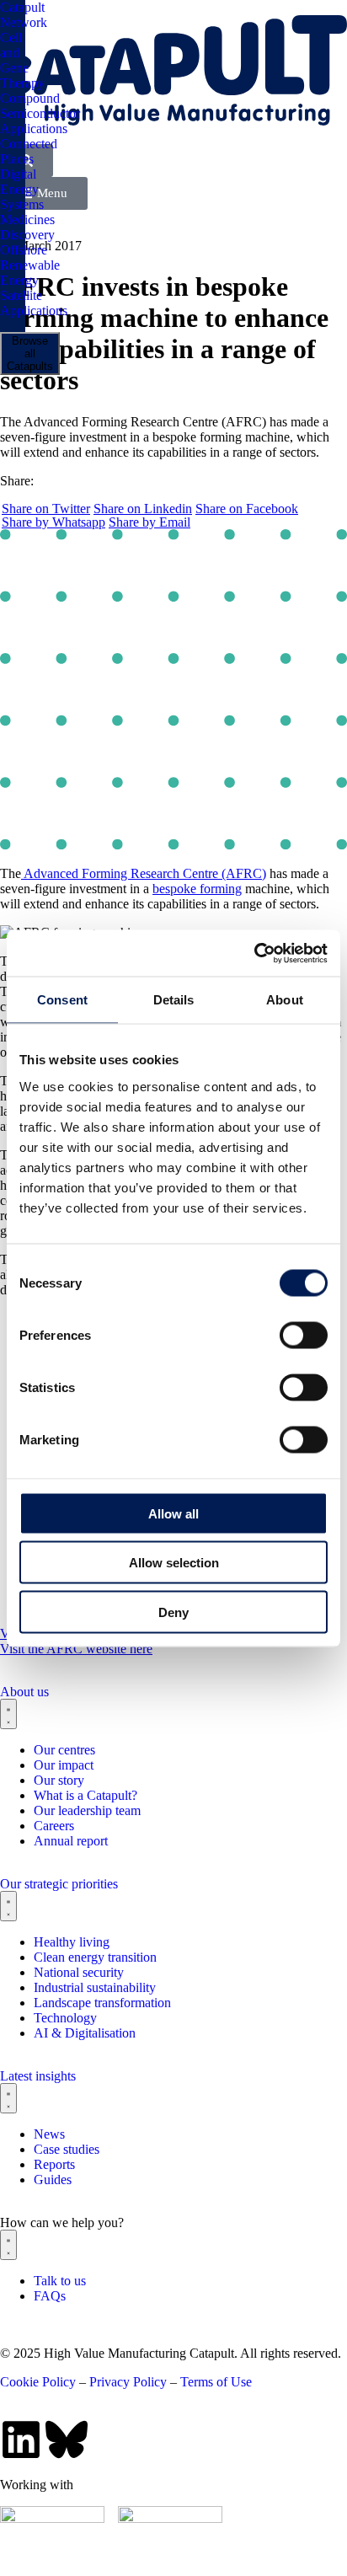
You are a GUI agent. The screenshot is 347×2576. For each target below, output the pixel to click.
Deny (173, 1612)
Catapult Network (24, 15)
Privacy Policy (128, 2382)
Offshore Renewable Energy (30, 265)
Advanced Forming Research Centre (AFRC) (144, 873)
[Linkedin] (21, 2439)
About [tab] (285, 1000)
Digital (18, 174)
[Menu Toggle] (8, 1714)
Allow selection (174, 1563)
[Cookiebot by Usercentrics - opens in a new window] (254, 953)
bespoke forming (197, 889)
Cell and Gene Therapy (22, 60)
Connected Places (29, 151)
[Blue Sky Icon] (67, 2439)
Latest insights (38, 2076)
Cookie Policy (38, 2382)
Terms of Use (216, 2382)
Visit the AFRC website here (76, 1649)
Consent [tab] (62, 1000)
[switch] (304, 1335)
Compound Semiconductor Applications (40, 113)
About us (24, 1692)
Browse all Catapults (30, 353)
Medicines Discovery (27, 227)
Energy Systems (22, 197)
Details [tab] (174, 1000)
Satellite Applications (34, 303)
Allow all (173, 1513)
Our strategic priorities (59, 1884)
